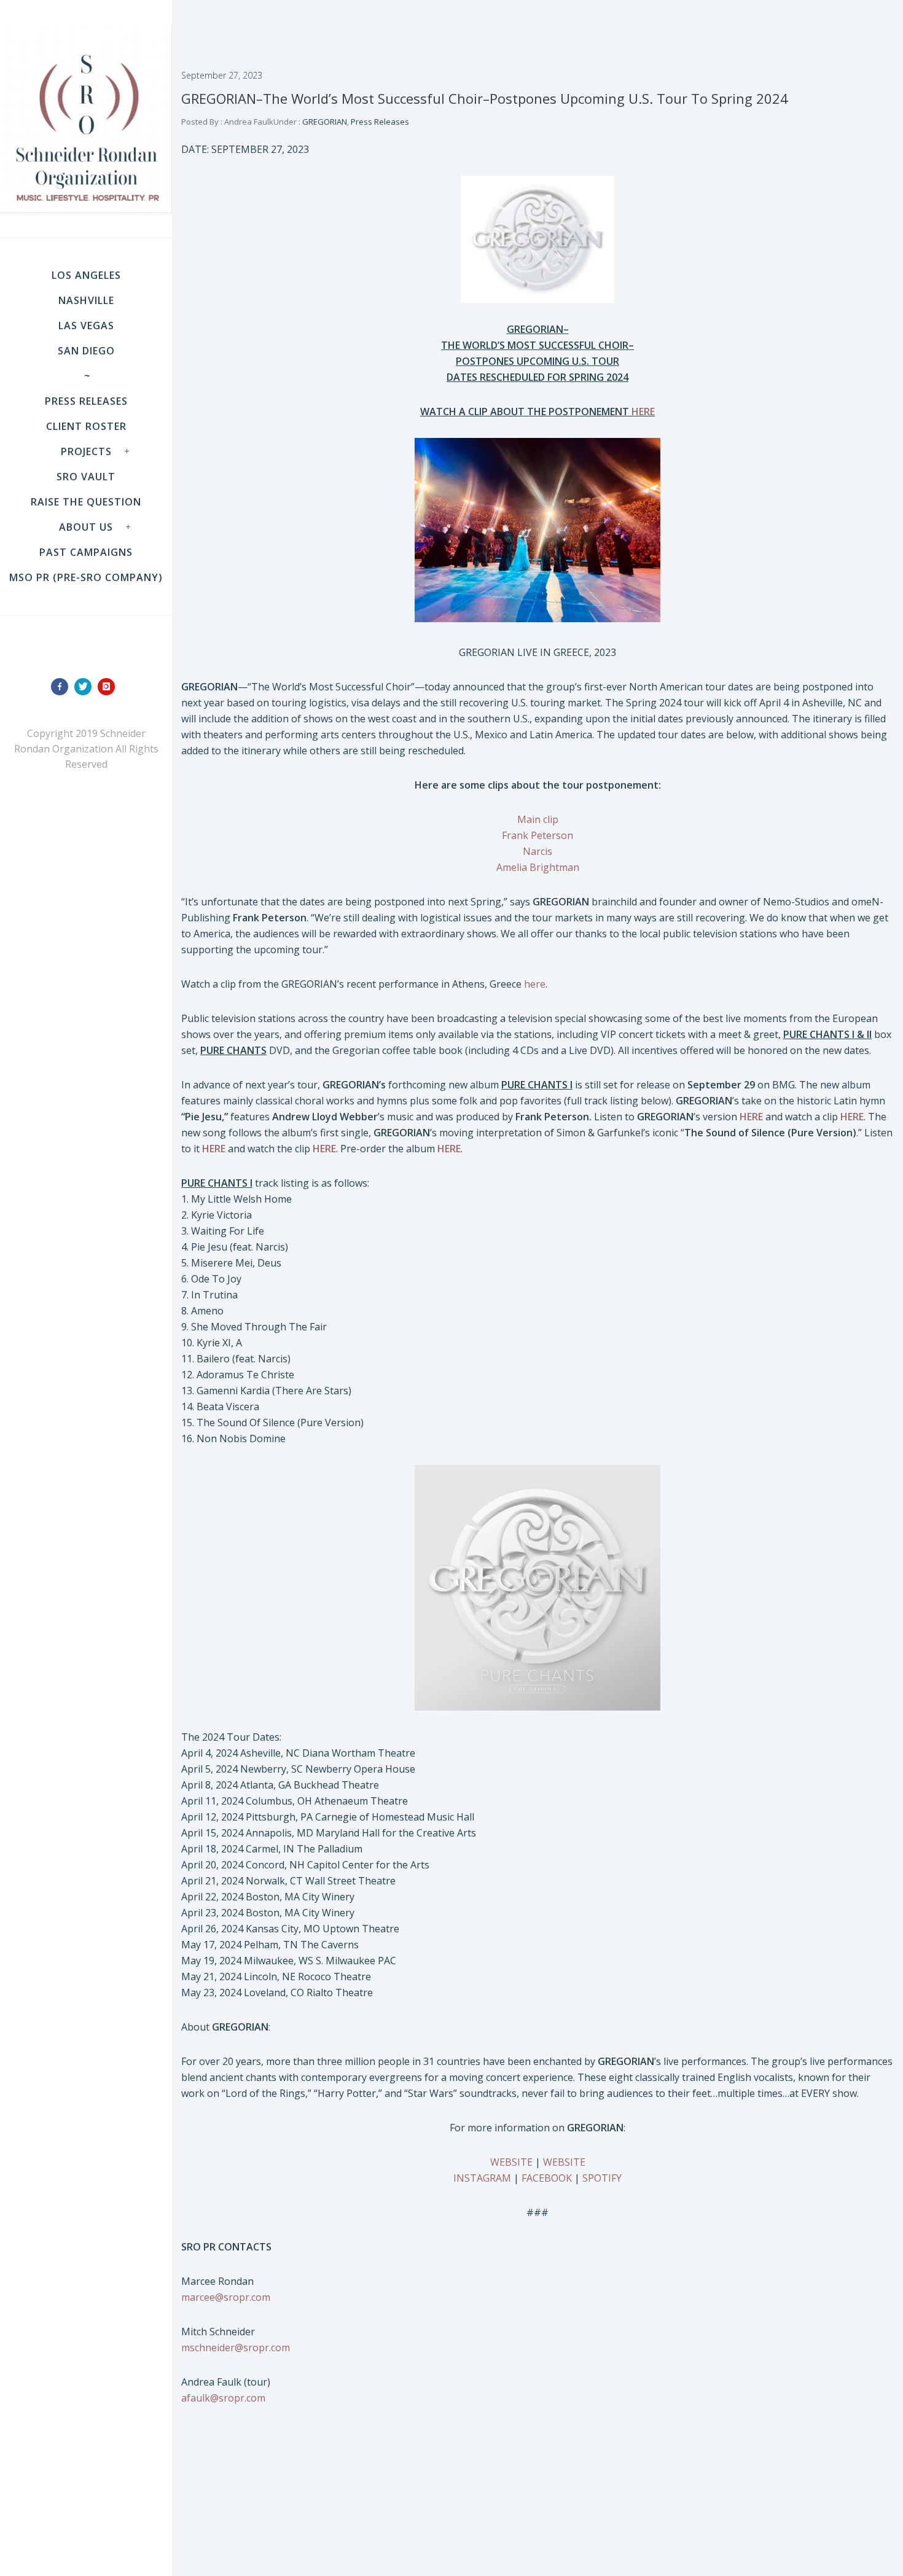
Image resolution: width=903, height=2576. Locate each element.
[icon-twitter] (86, 687)
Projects (86, 451)
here (535, 984)
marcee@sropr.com (226, 2297)
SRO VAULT (86, 477)
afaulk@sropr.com (223, 2398)
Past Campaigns (86, 552)
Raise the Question (86, 502)
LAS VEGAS (86, 326)
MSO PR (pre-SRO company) (86, 577)
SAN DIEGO (86, 351)
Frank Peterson (537, 835)
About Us (86, 527)
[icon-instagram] (109, 687)
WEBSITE (511, 2162)
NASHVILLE (86, 300)
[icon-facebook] (63, 687)
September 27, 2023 (222, 75)
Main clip (538, 819)
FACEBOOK (547, 2178)
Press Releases (86, 401)
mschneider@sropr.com (236, 2348)
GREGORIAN (324, 122)
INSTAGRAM (482, 2178)
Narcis (537, 851)
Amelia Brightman (538, 867)
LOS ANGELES (86, 275)
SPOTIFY (602, 2178)
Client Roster (86, 426)
